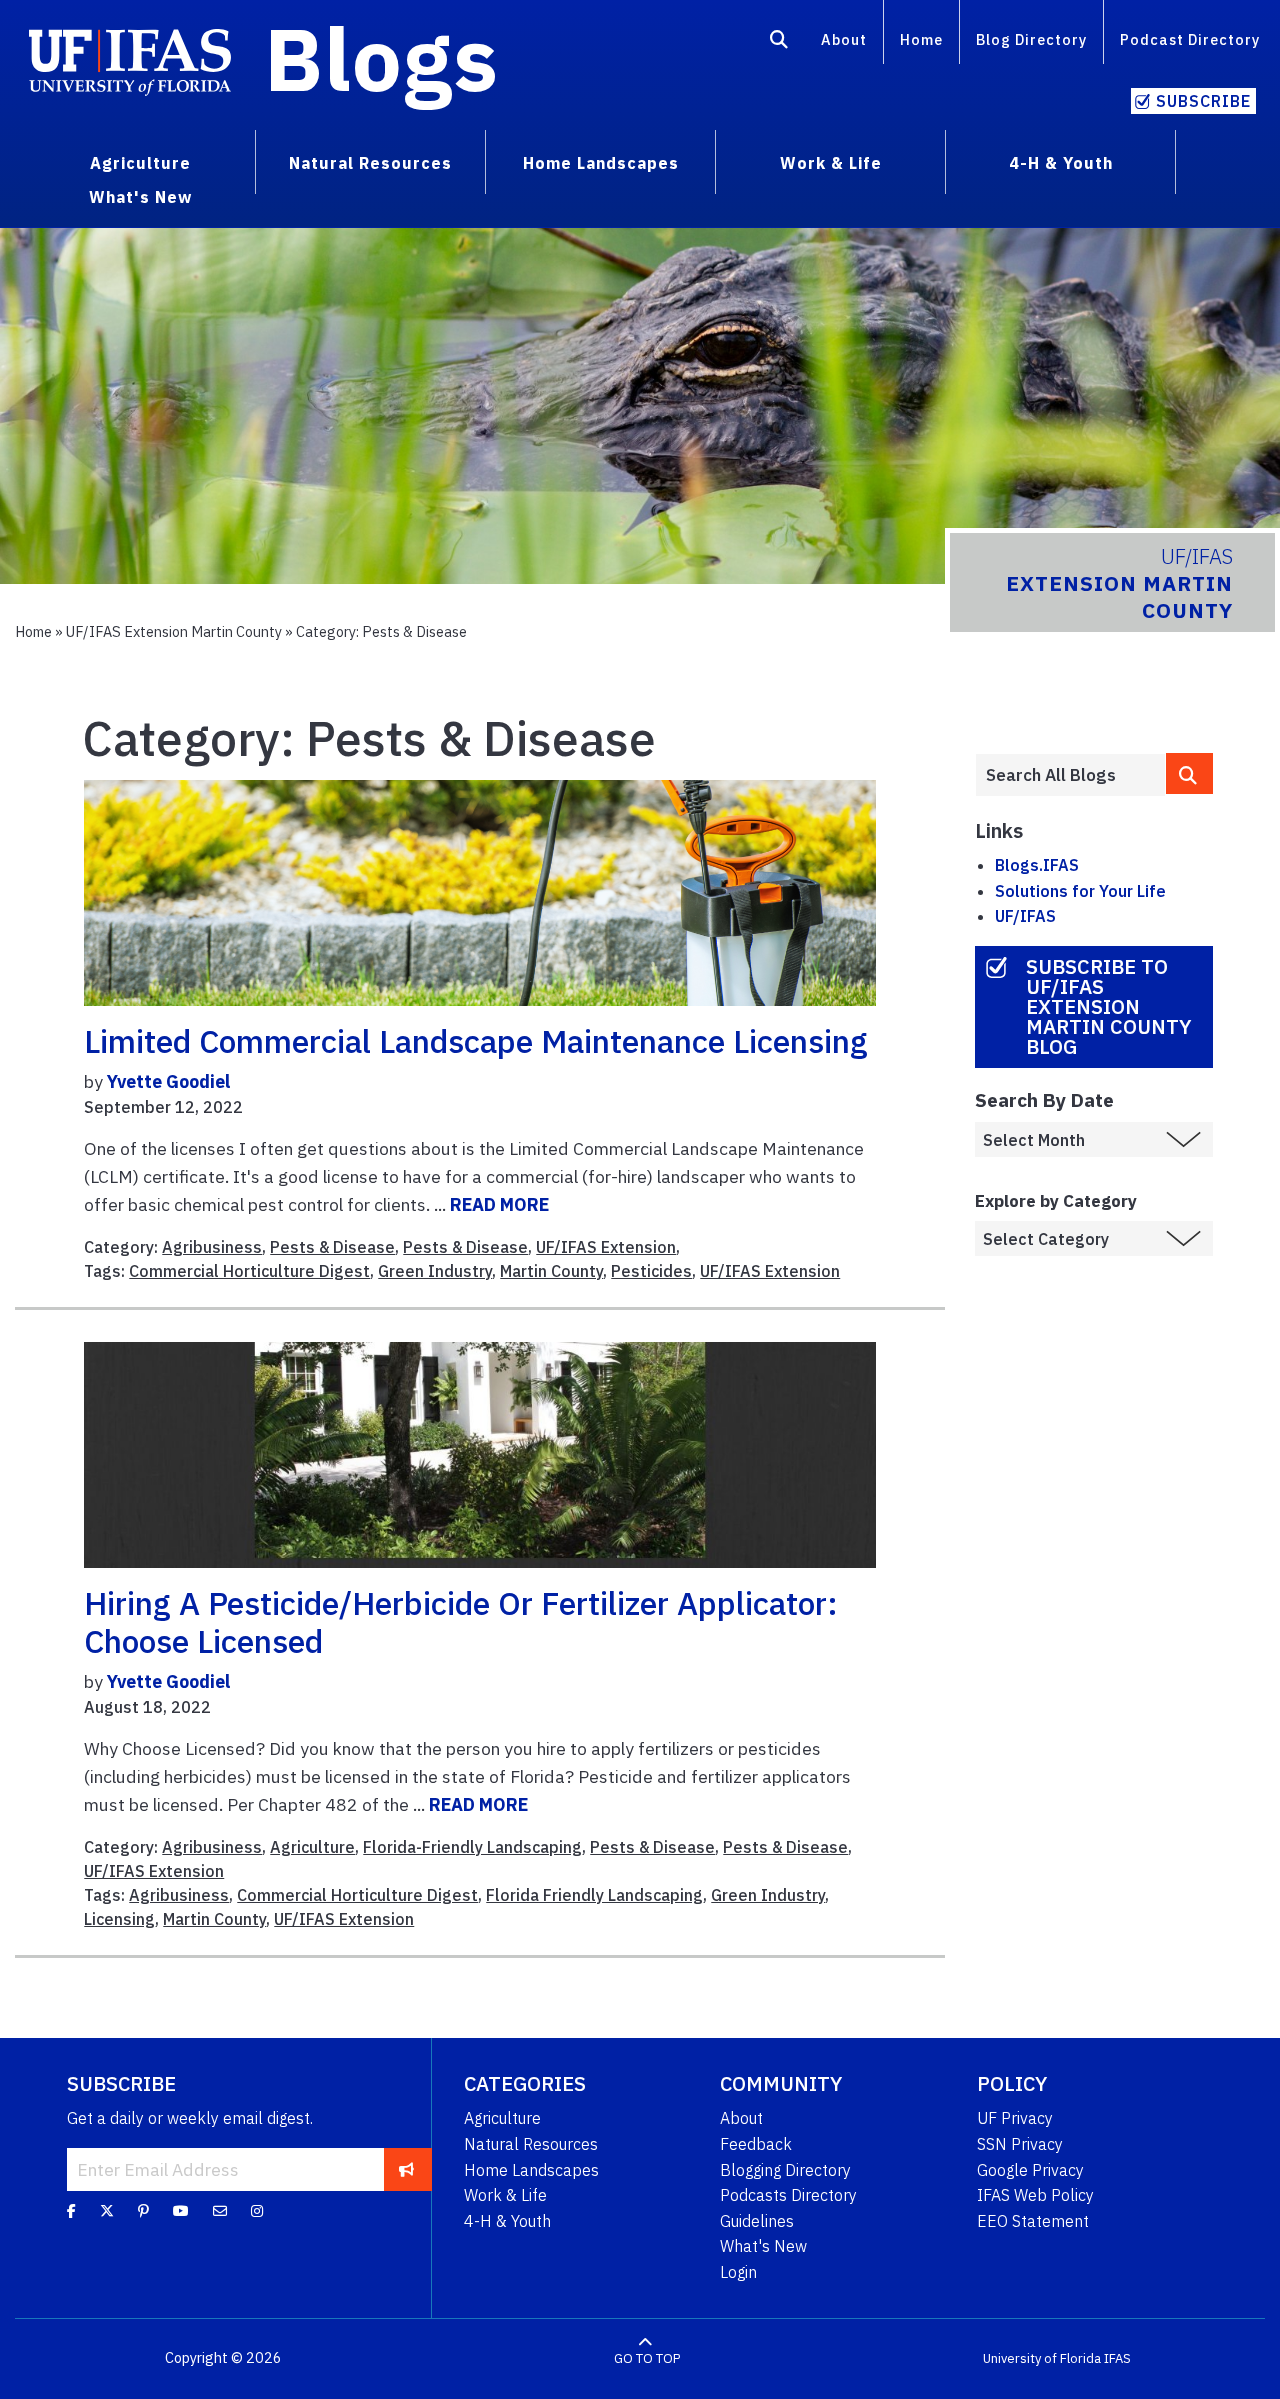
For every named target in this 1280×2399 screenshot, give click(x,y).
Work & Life (505, 2195)
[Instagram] (257, 2211)
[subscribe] (406, 2169)
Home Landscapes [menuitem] (601, 163)
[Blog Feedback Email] (220, 2211)
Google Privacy (1030, 2170)
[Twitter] (107, 2211)
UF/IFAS (1025, 916)
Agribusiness (212, 1247)
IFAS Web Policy (1035, 2195)
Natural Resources (531, 2144)
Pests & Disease (332, 1247)
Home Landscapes (531, 2170)
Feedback (756, 2144)
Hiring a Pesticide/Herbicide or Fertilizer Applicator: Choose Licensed (461, 1622)
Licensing (119, 1919)
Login (738, 2272)
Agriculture (312, 1847)
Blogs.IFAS (1037, 865)
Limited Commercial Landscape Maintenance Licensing (476, 1041)
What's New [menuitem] (140, 197)
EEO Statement (1033, 2221)
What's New (763, 2246)
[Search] (779, 43)
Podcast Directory (1190, 39)
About (844, 39)
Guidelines (757, 2221)
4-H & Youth (507, 2221)
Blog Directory (1031, 39)
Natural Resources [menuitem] (370, 163)
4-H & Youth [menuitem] (1061, 163)
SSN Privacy (1020, 2144)
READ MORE (499, 1204)
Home (921, 39)
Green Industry (435, 1271)
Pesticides (651, 1271)
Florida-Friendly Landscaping (472, 1847)
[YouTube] (181, 2211)
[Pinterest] (143, 2211)
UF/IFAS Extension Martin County (174, 631)
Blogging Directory (785, 2170)
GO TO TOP (647, 2358)
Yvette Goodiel (168, 1081)
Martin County (551, 1271)
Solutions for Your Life (1080, 891)
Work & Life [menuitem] (831, 163)
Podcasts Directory (788, 2195)
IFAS (1117, 2358)
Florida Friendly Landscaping (594, 1895)
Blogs (381, 58)
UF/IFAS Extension (606, 1247)
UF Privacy (1015, 2118)
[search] (1190, 773)
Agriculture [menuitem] (140, 163)
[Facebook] (71, 2211)
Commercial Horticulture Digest (249, 1271)
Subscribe (1203, 101)
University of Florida (1042, 2358)
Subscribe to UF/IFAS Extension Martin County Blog (1109, 1006)
